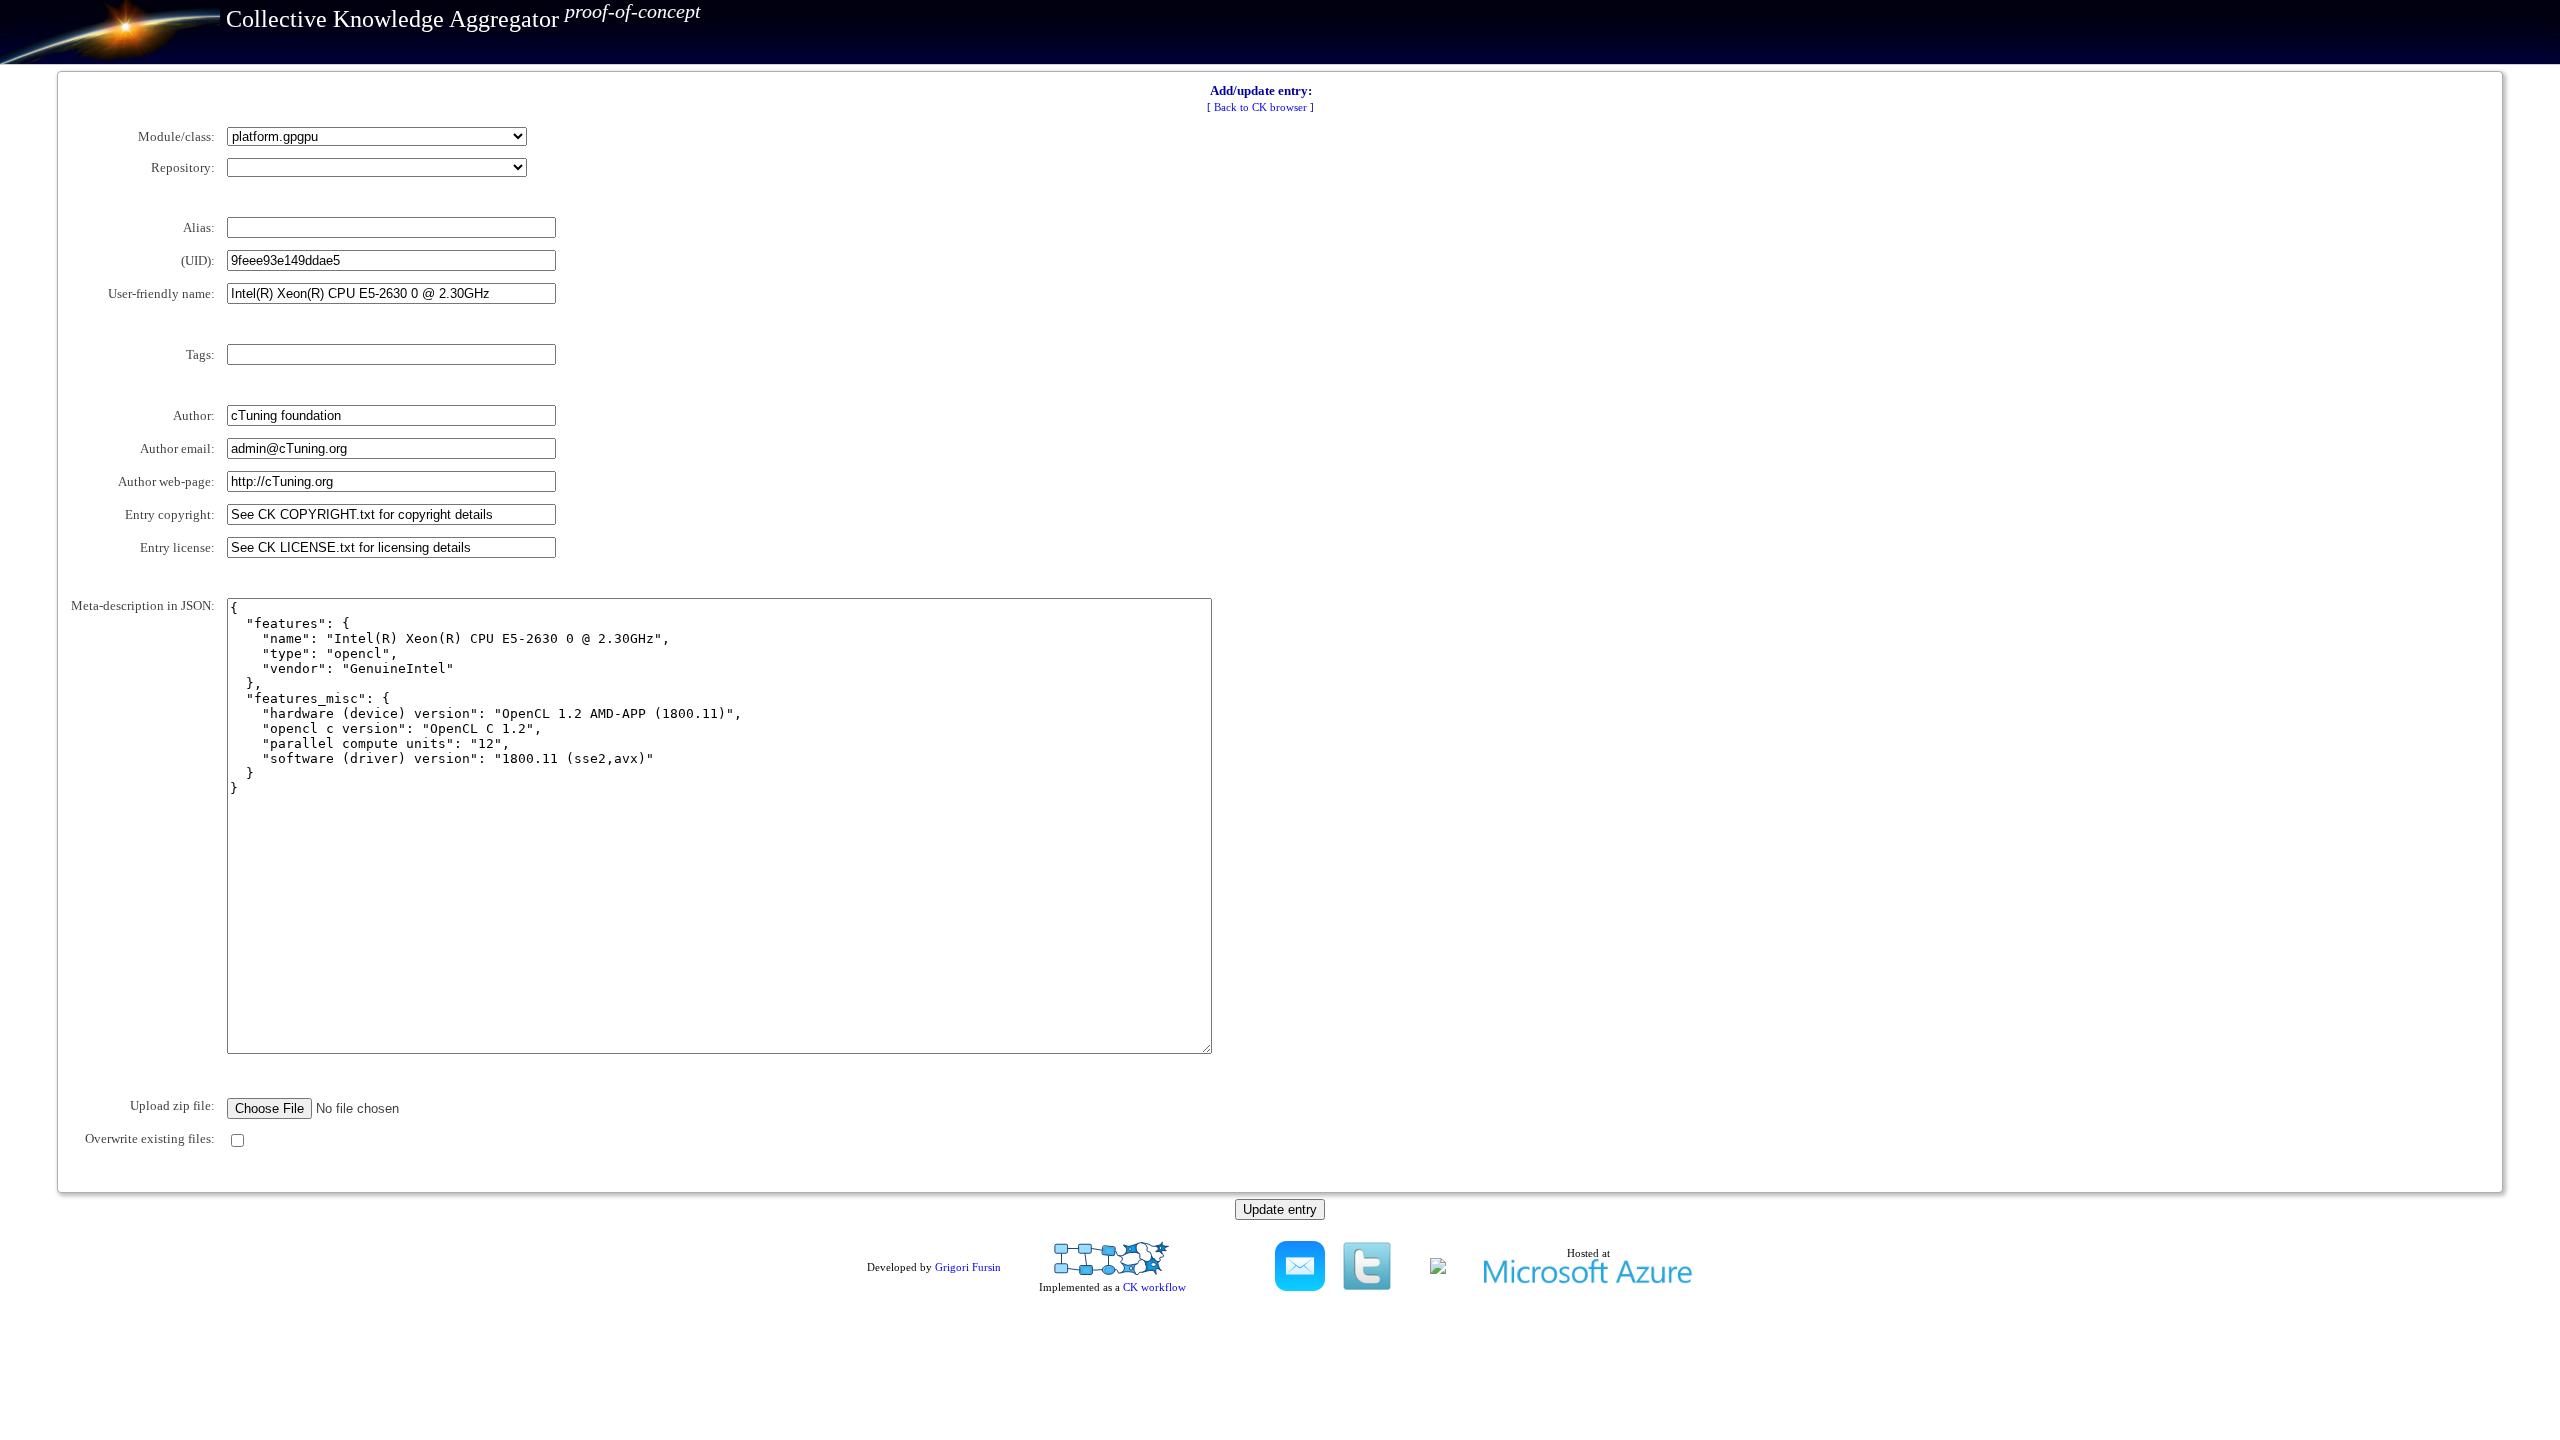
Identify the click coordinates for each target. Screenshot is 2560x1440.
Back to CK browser (1260, 107)
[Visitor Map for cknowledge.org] (1438, 1270)
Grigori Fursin (968, 1267)
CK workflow (1154, 1287)
